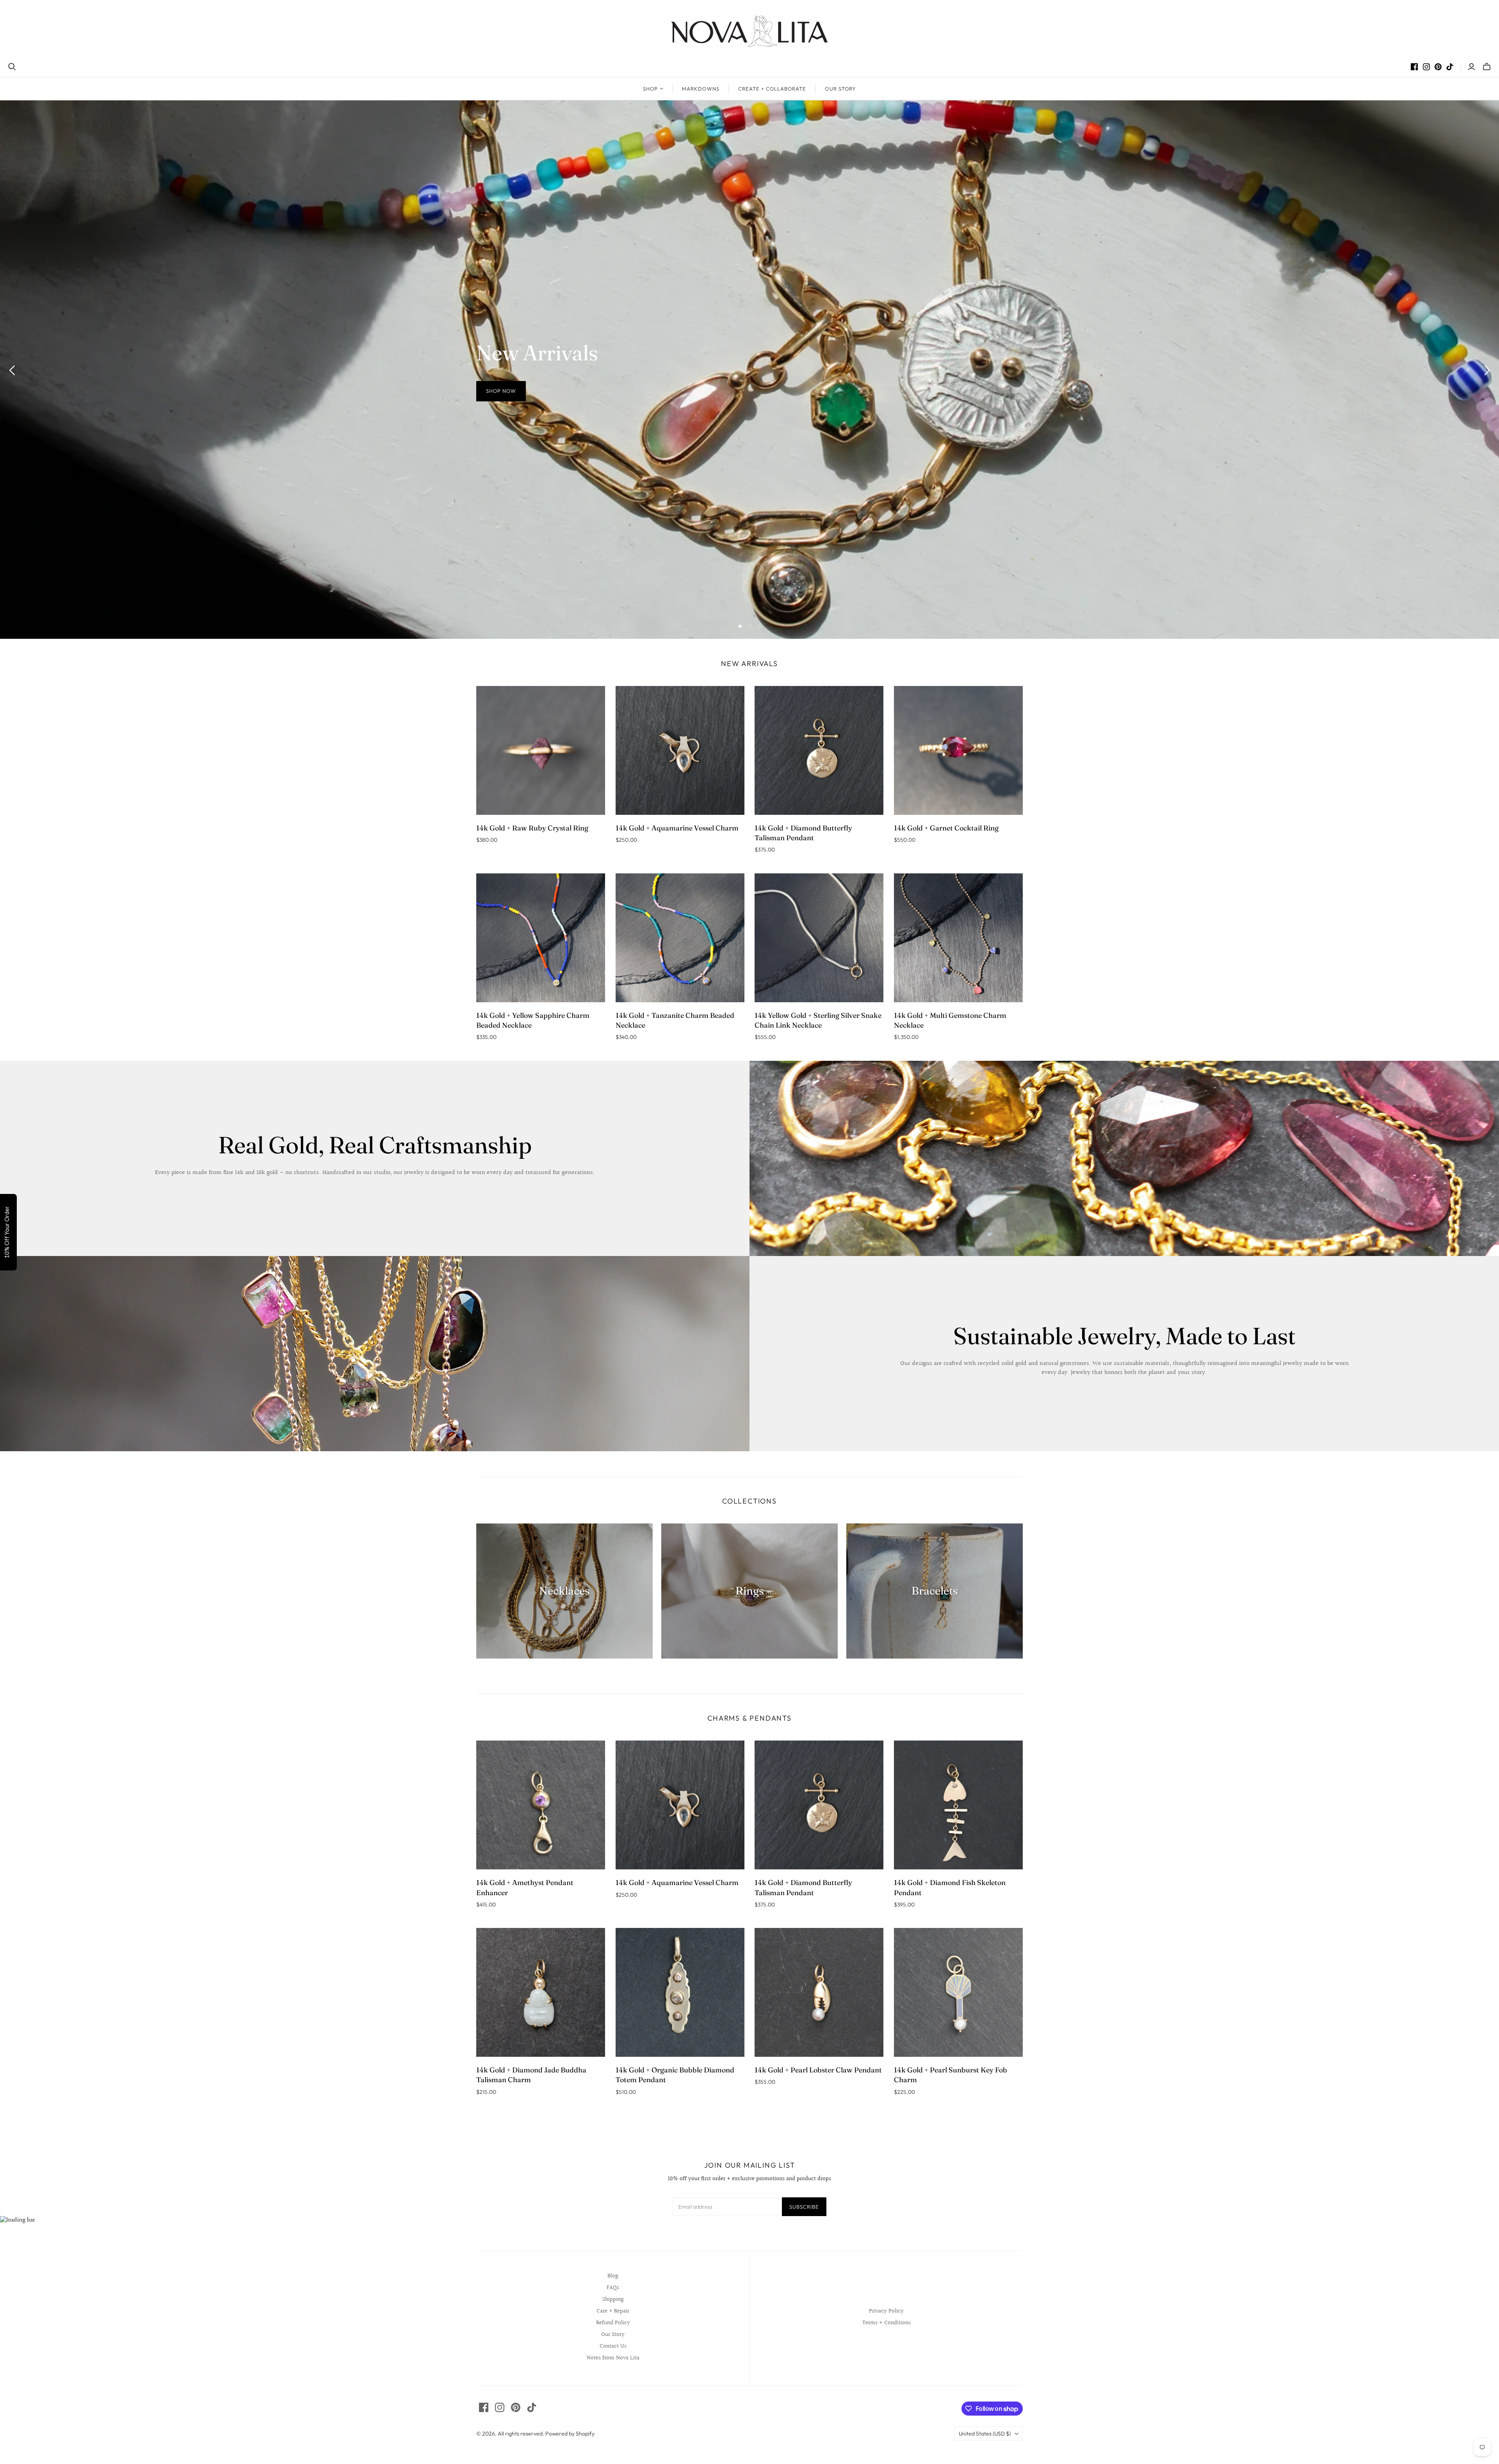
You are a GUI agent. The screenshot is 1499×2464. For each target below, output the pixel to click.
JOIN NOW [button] (747, 169)
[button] (849, 56)
